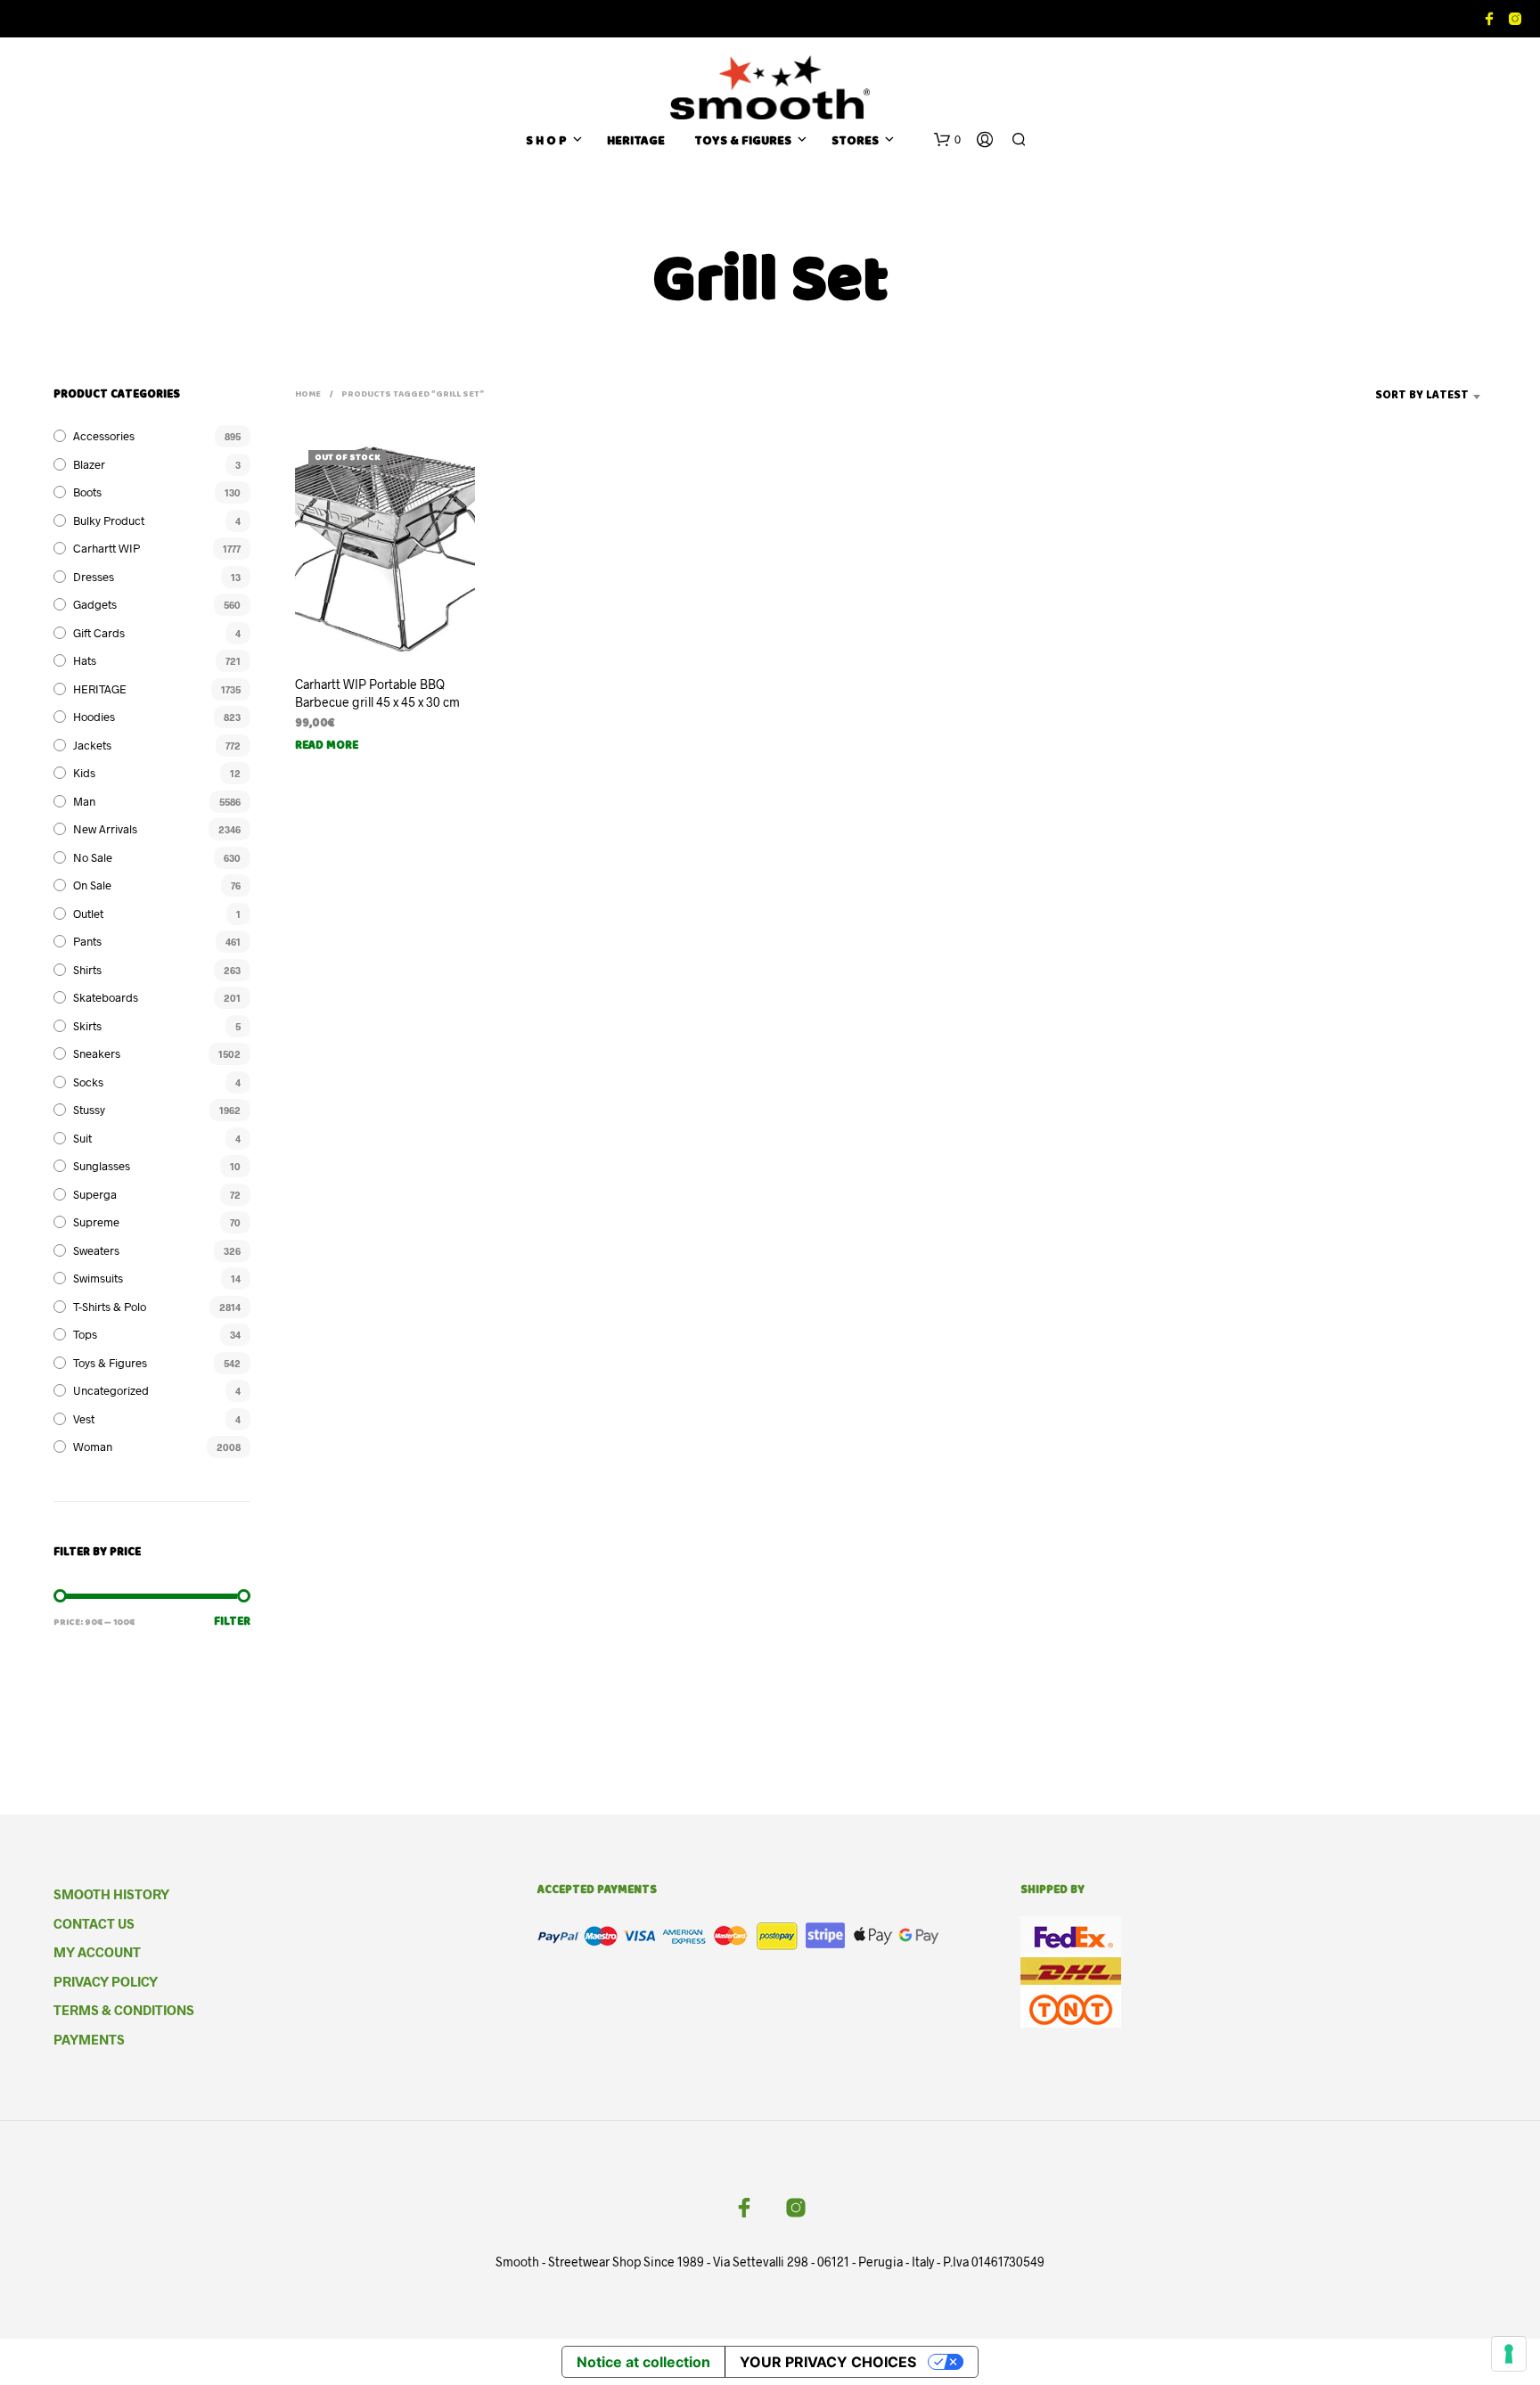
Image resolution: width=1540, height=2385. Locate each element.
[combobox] (1394, 397)
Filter (232, 1623)
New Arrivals (105, 829)
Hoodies (94, 717)
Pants (87, 941)
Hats (85, 660)
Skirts (87, 1026)
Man (84, 801)
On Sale (92, 885)
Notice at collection (643, 2362)
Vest (84, 1419)
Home (308, 395)
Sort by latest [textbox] (1422, 396)
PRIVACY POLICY (106, 1981)
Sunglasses (102, 1166)
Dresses (94, 577)
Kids (84, 773)
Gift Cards (99, 633)
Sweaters (96, 1250)
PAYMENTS (89, 2039)
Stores (855, 142)
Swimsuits (98, 1278)
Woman (93, 1447)
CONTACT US (94, 1923)
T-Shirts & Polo (110, 1307)
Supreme (96, 1222)
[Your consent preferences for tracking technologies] (1509, 2354)
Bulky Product (109, 520)
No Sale (93, 857)
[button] (947, 140)
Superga (95, 1194)
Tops (85, 1334)
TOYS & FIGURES (743, 142)
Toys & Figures (110, 1363)
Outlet (88, 914)
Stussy (89, 1110)
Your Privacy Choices (828, 2362)
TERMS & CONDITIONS (124, 2010)
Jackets (92, 745)
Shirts (87, 970)
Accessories (104, 436)
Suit (82, 1138)
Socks (88, 1082)
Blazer (89, 464)
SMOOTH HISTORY (111, 1894)
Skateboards (106, 997)
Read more (327, 746)
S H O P (546, 142)
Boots (87, 492)
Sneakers (97, 1053)
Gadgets (95, 604)
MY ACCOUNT (97, 1952)
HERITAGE (636, 142)
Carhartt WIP (106, 548)
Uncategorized (111, 1390)
